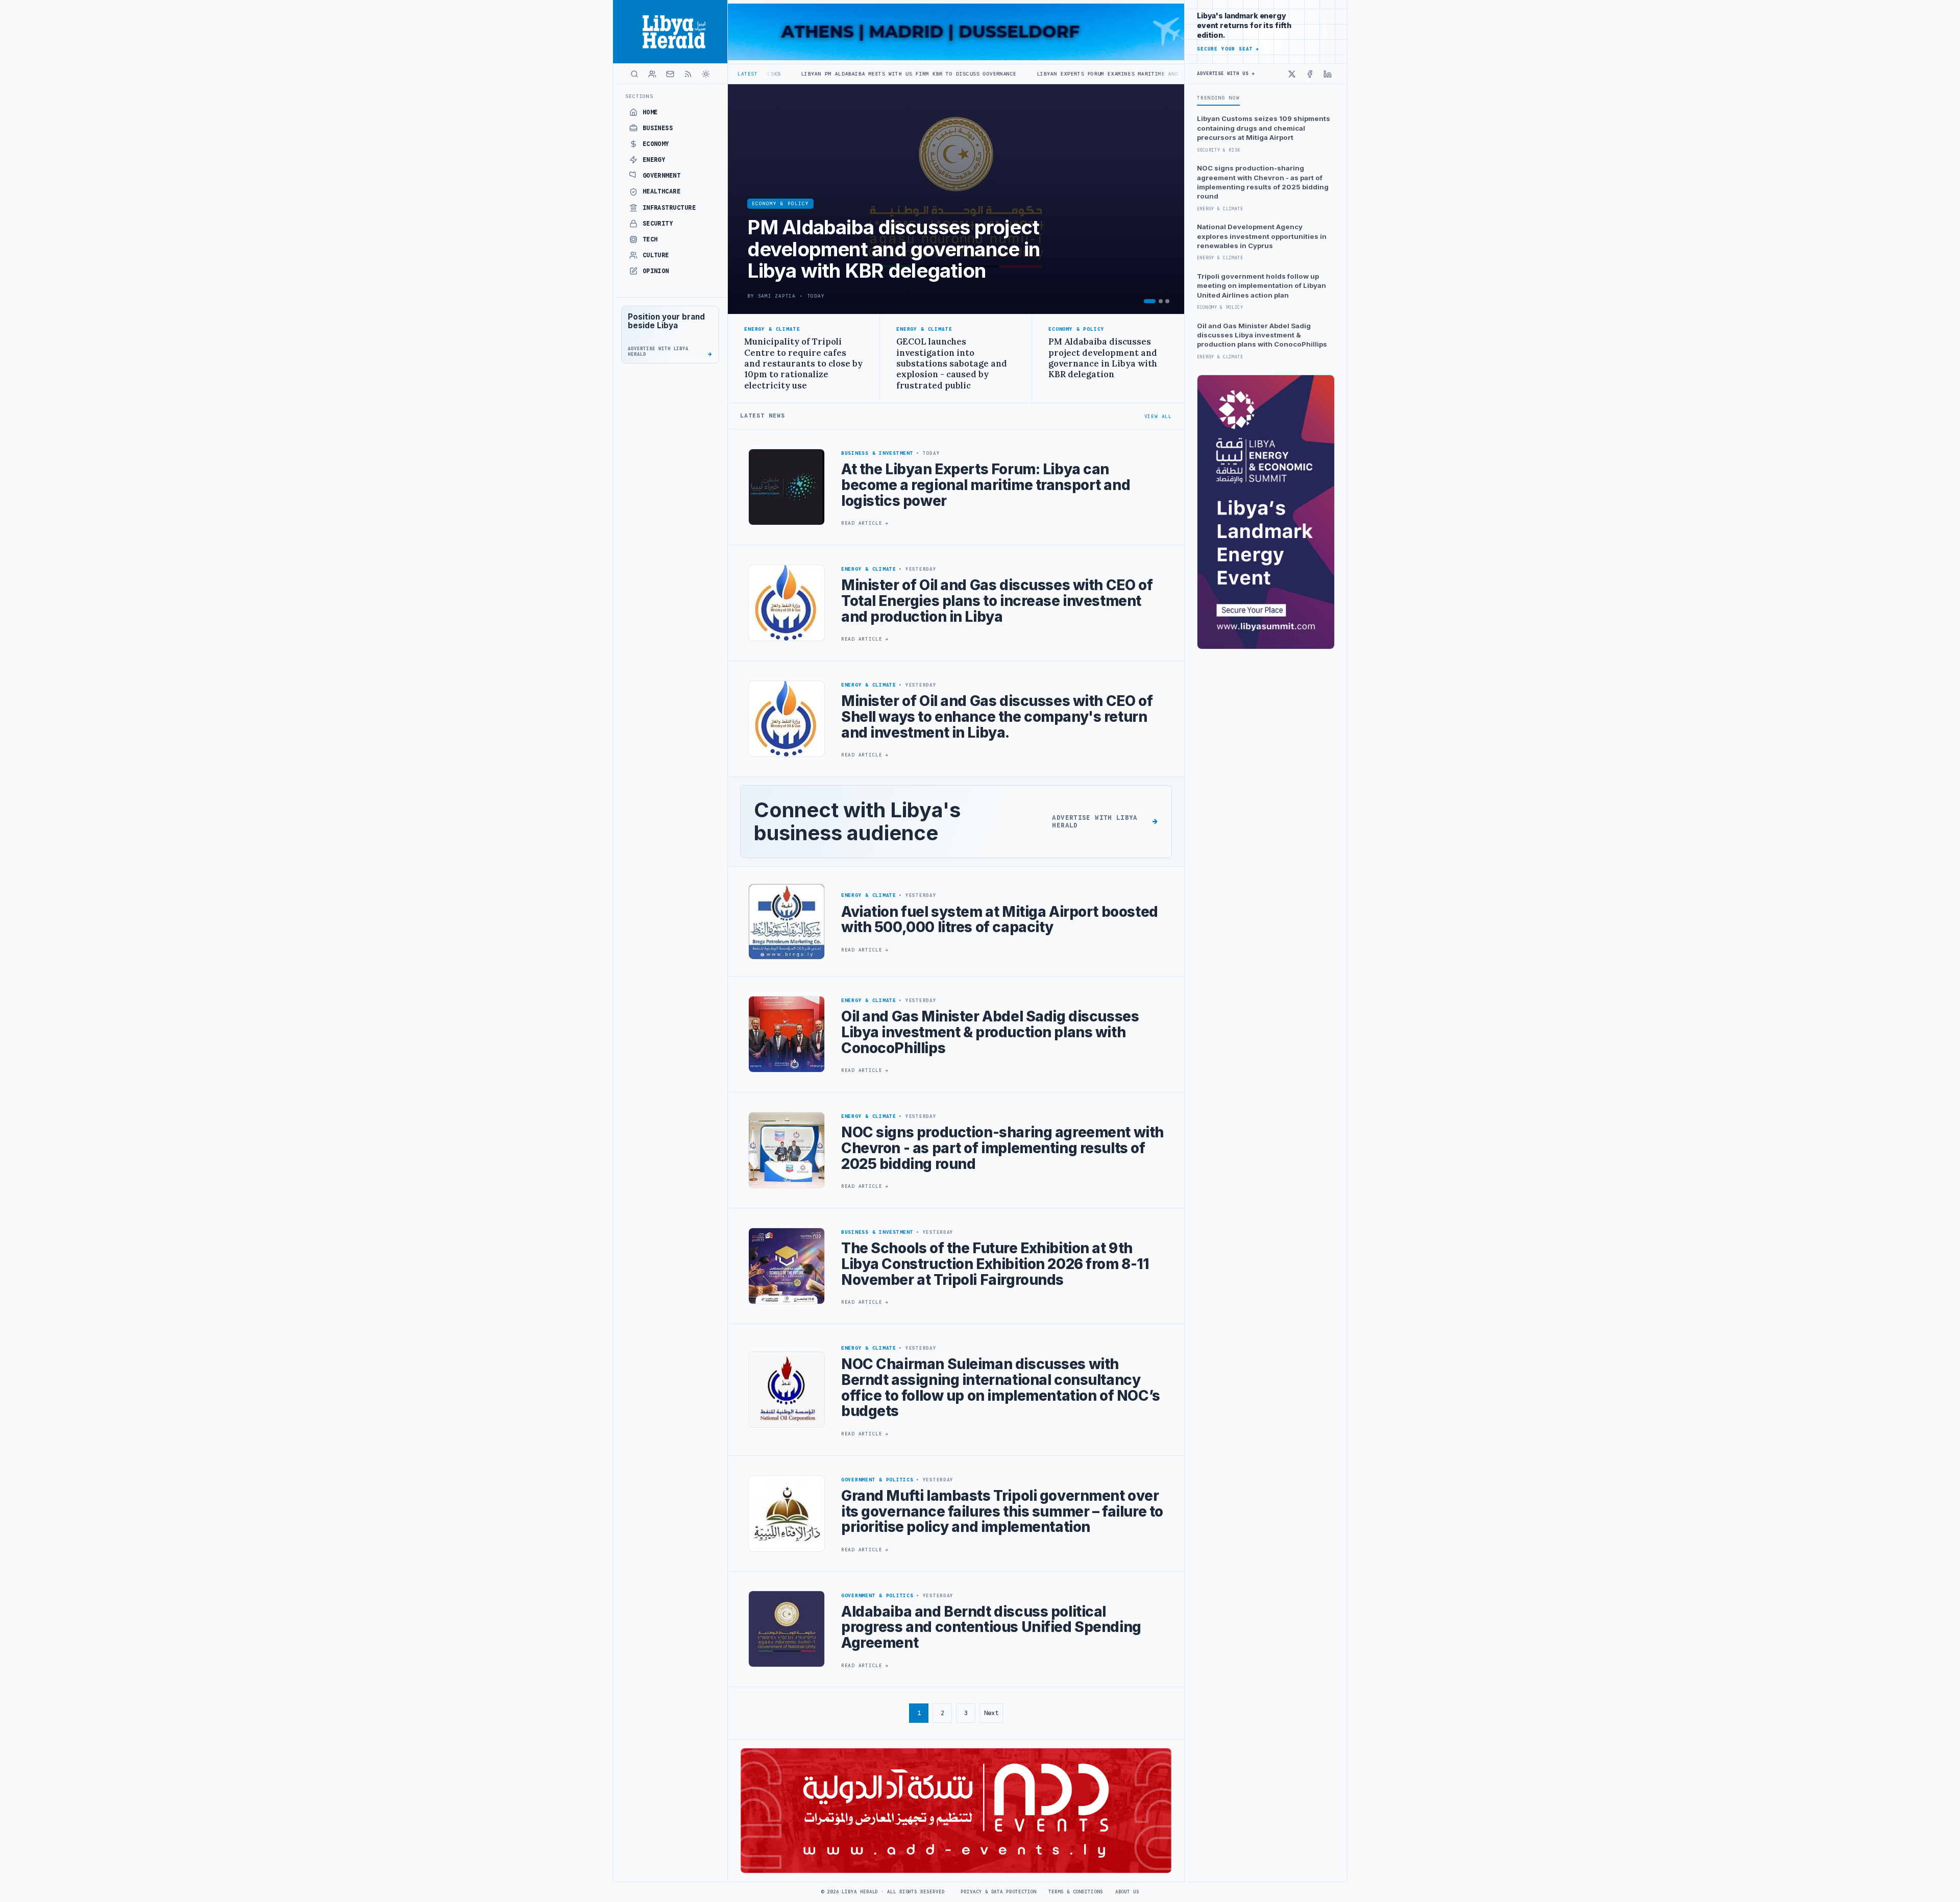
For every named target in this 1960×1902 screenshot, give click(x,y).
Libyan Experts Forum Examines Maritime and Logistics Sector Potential (998, 74)
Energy (654, 160)
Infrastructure (669, 208)
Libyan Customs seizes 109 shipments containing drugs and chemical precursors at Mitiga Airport (1264, 128)
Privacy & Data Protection (998, 1892)
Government (662, 176)
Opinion (656, 271)
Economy (656, 144)
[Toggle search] (634, 74)
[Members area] (652, 74)
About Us (1127, 1892)
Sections (639, 96)
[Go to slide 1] (1150, 301)
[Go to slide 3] (1167, 301)
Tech (650, 239)
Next (991, 1713)
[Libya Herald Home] (670, 32)
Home (650, 112)
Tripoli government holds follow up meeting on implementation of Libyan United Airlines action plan (1261, 286)
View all (1158, 416)
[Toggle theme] (706, 74)
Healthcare (662, 191)
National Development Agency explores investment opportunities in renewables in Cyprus (1262, 236)
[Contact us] (670, 74)
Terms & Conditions (1075, 1892)
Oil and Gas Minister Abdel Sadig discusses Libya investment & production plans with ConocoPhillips (1262, 335)
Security (658, 224)
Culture (656, 255)
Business (658, 128)
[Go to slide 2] (1161, 301)
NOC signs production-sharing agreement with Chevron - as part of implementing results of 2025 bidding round (1263, 182)
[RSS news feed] (688, 74)
